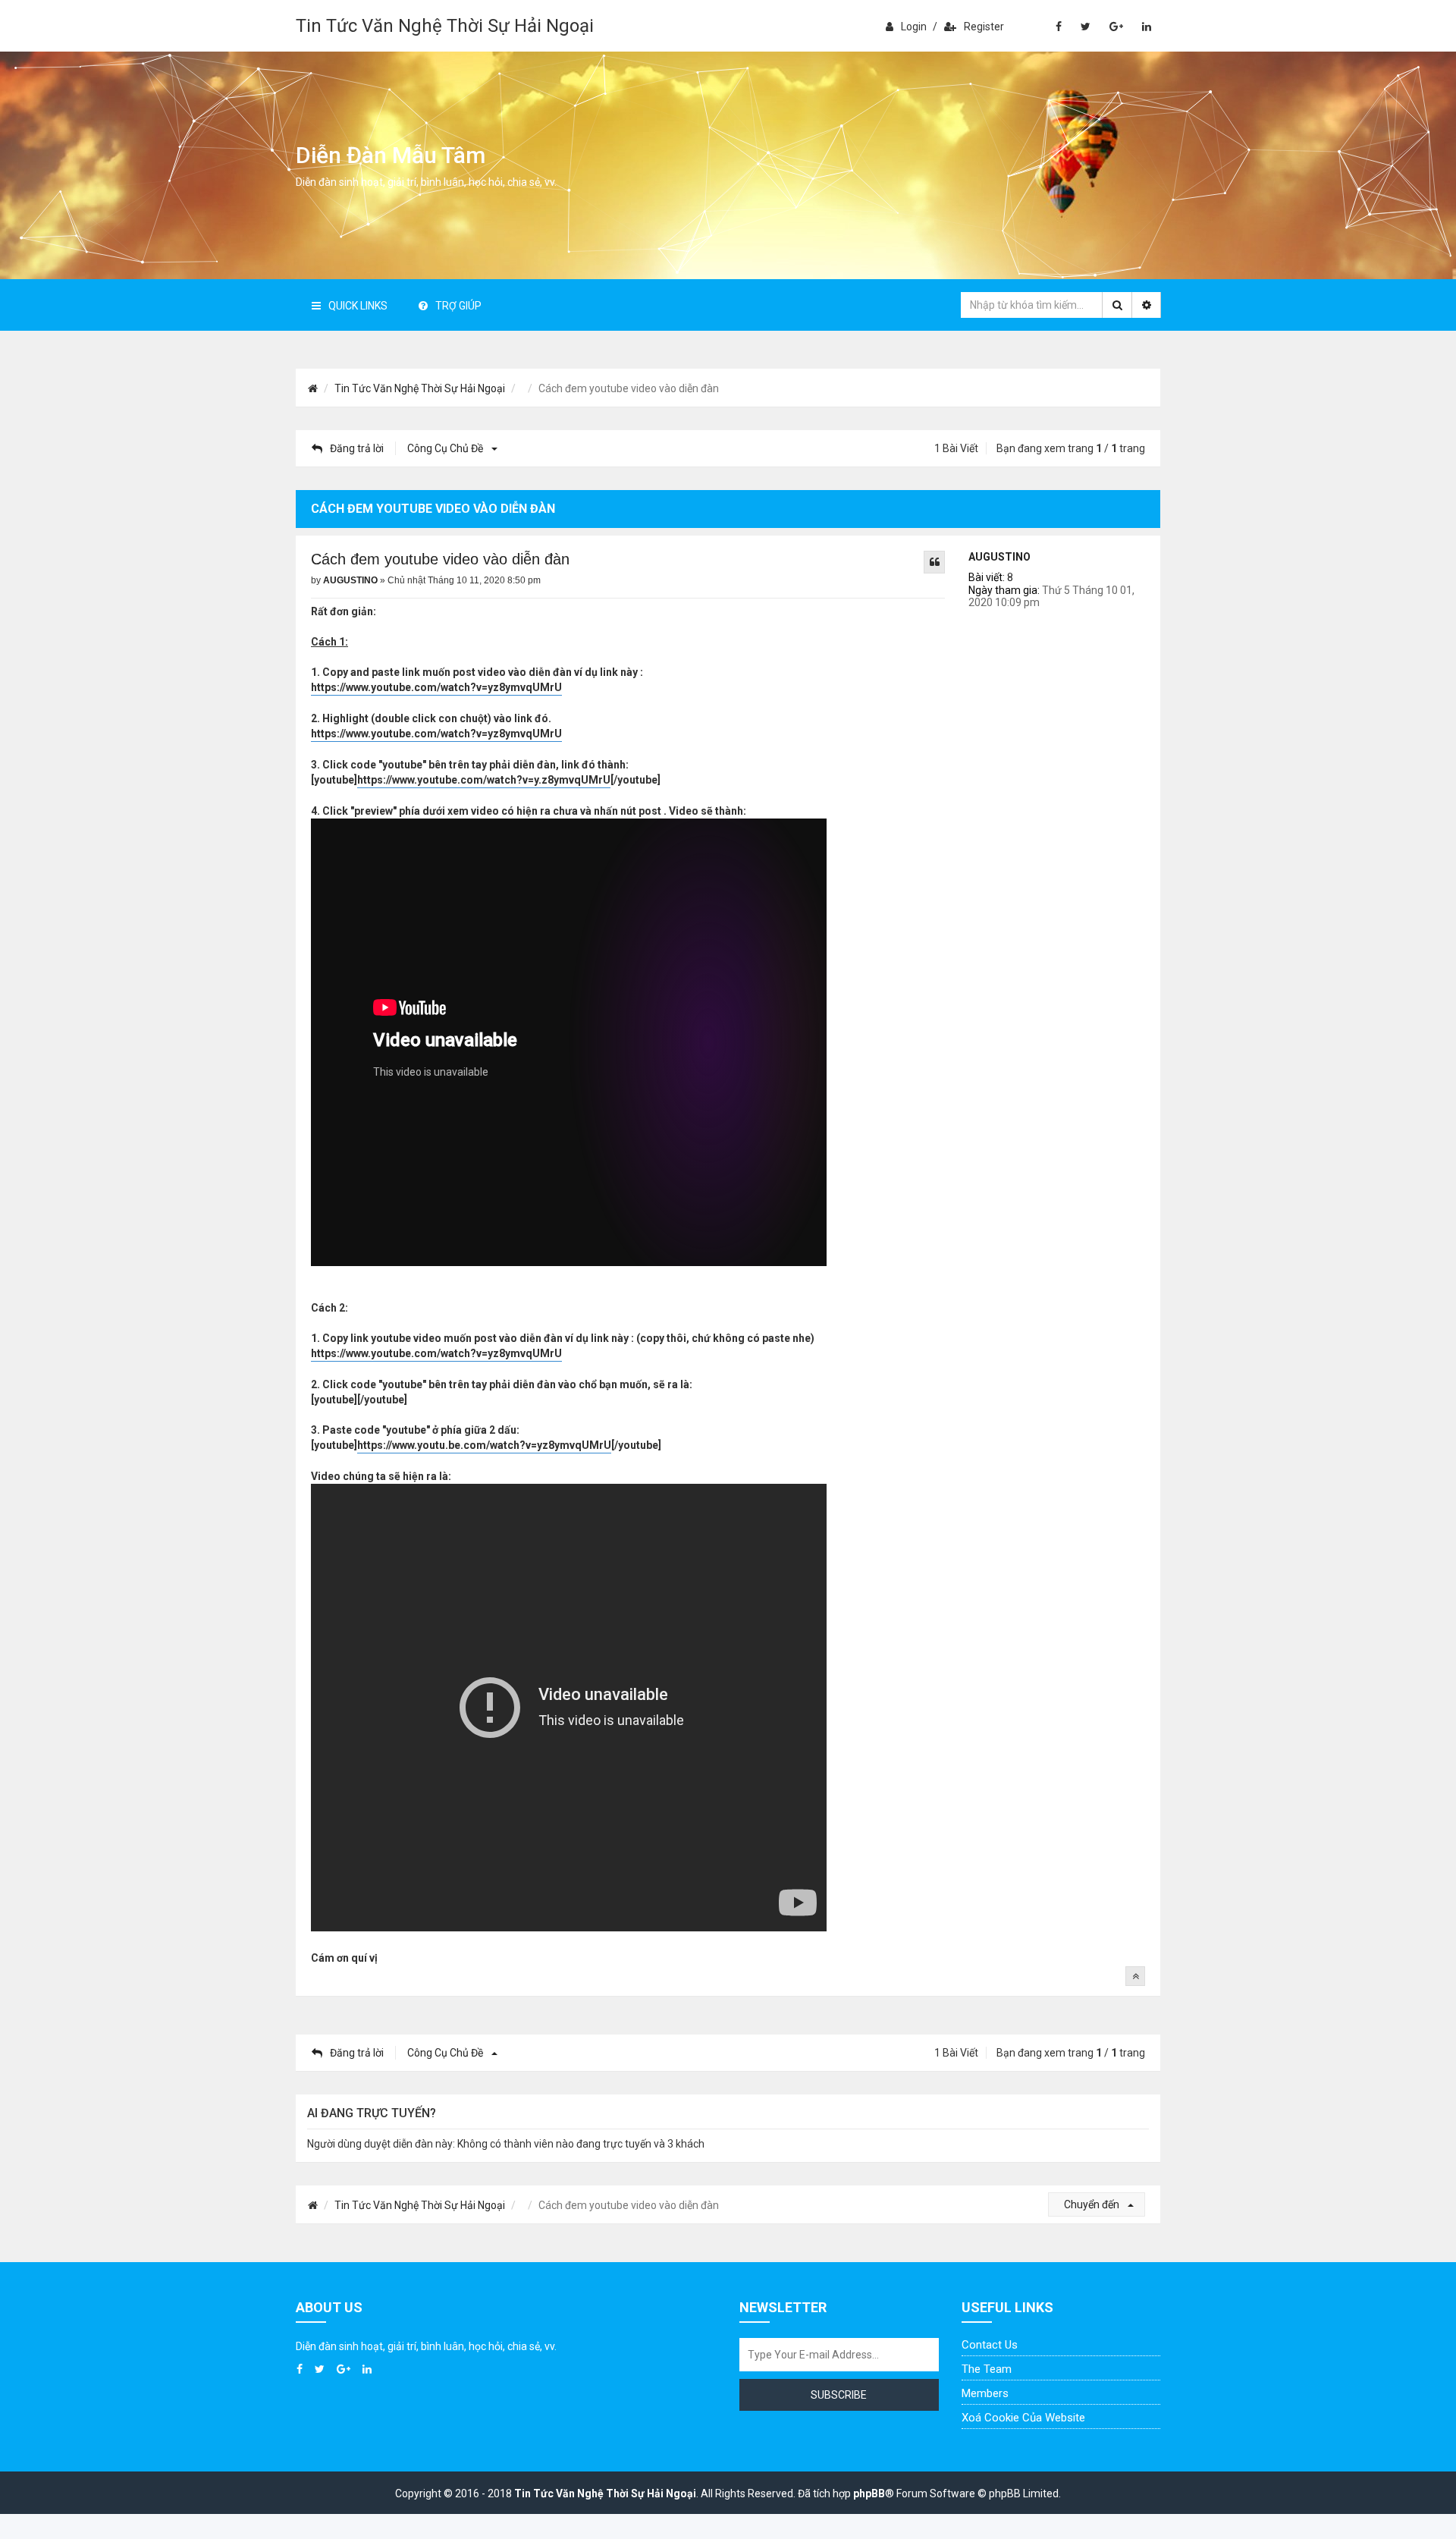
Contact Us (990, 2345)
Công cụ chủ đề (446, 448)
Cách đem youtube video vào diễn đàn (440, 559)
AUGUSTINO (999, 557)
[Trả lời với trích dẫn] (934, 562)
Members (985, 2393)
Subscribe (839, 2395)
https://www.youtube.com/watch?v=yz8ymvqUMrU (436, 687)
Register (984, 27)
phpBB (869, 2493)
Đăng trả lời (357, 448)
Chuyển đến (1093, 2204)
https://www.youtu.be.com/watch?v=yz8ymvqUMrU (484, 1445)
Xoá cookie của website (1023, 2418)
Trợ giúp (458, 306)
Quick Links (358, 306)
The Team (987, 2369)
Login (914, 27)
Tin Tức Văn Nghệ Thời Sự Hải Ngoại (445, 26)
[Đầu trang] (1135, 1976)
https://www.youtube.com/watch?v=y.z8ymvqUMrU (484, 780)
